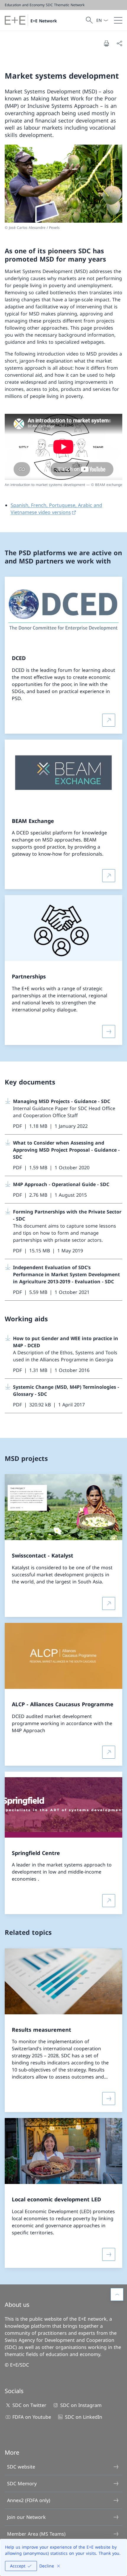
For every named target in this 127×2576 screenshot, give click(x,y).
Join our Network (26, 2517)
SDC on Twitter (29, 2405)
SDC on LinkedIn (83, 2417)
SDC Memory (22, 2484)
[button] (117, 2294)
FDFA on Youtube (32, 2417)
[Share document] (119, 43)
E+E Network (44, 21)
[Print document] (106, 43)
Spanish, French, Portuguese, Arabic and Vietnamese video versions (56, 509)
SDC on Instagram (81, 2405)
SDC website (21, 2467)
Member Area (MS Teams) (36, 2534)
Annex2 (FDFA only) (29, 2500)
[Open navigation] (118, 20)
